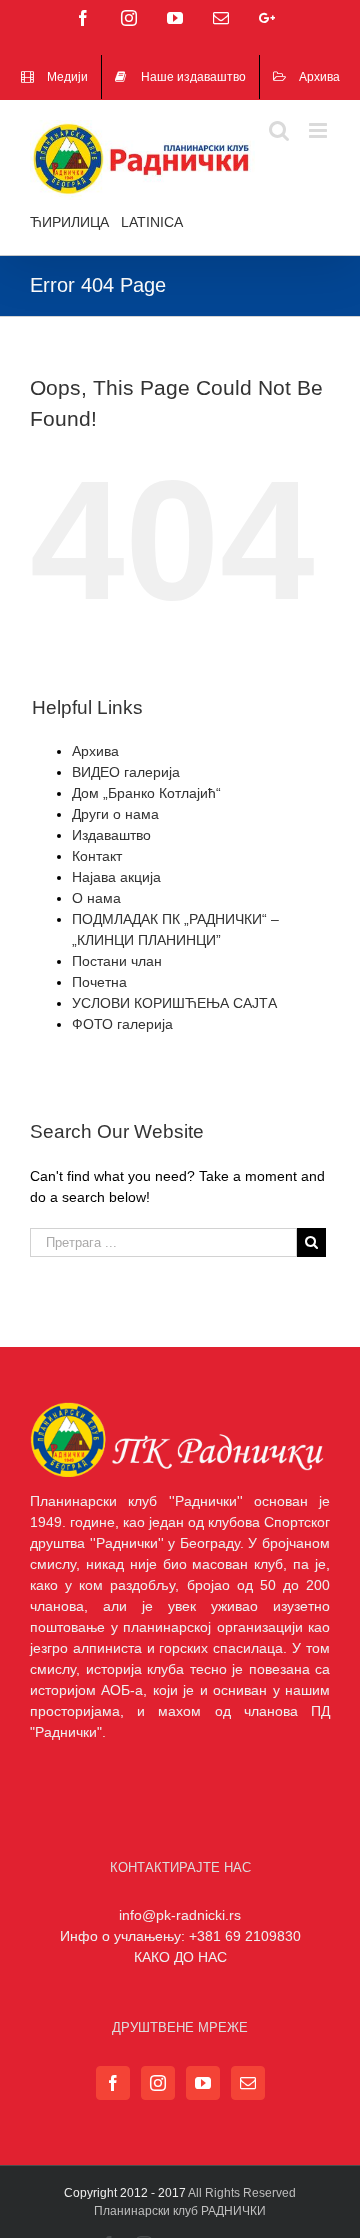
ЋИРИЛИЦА (69, 222)
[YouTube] (203, 2083)
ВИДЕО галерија (126, 772)
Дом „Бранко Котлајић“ (146, 793)
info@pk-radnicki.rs (180, 1915)
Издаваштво (111, 835)
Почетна (99, 982)
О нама (96, 898)
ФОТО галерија (122, 1024)
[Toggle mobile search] (279, 130)
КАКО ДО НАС (180, 1957)
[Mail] (248, 2083)
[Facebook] (113, 2083)
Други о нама (115, 814)
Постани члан (117, 961)
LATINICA (152, 222)
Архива (95, 751)
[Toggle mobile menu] (319, 130)
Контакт (97, 856)
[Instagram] (158, 2083)
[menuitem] (54, 77)
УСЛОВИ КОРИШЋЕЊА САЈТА (174, 1003)
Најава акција (116, 877)
